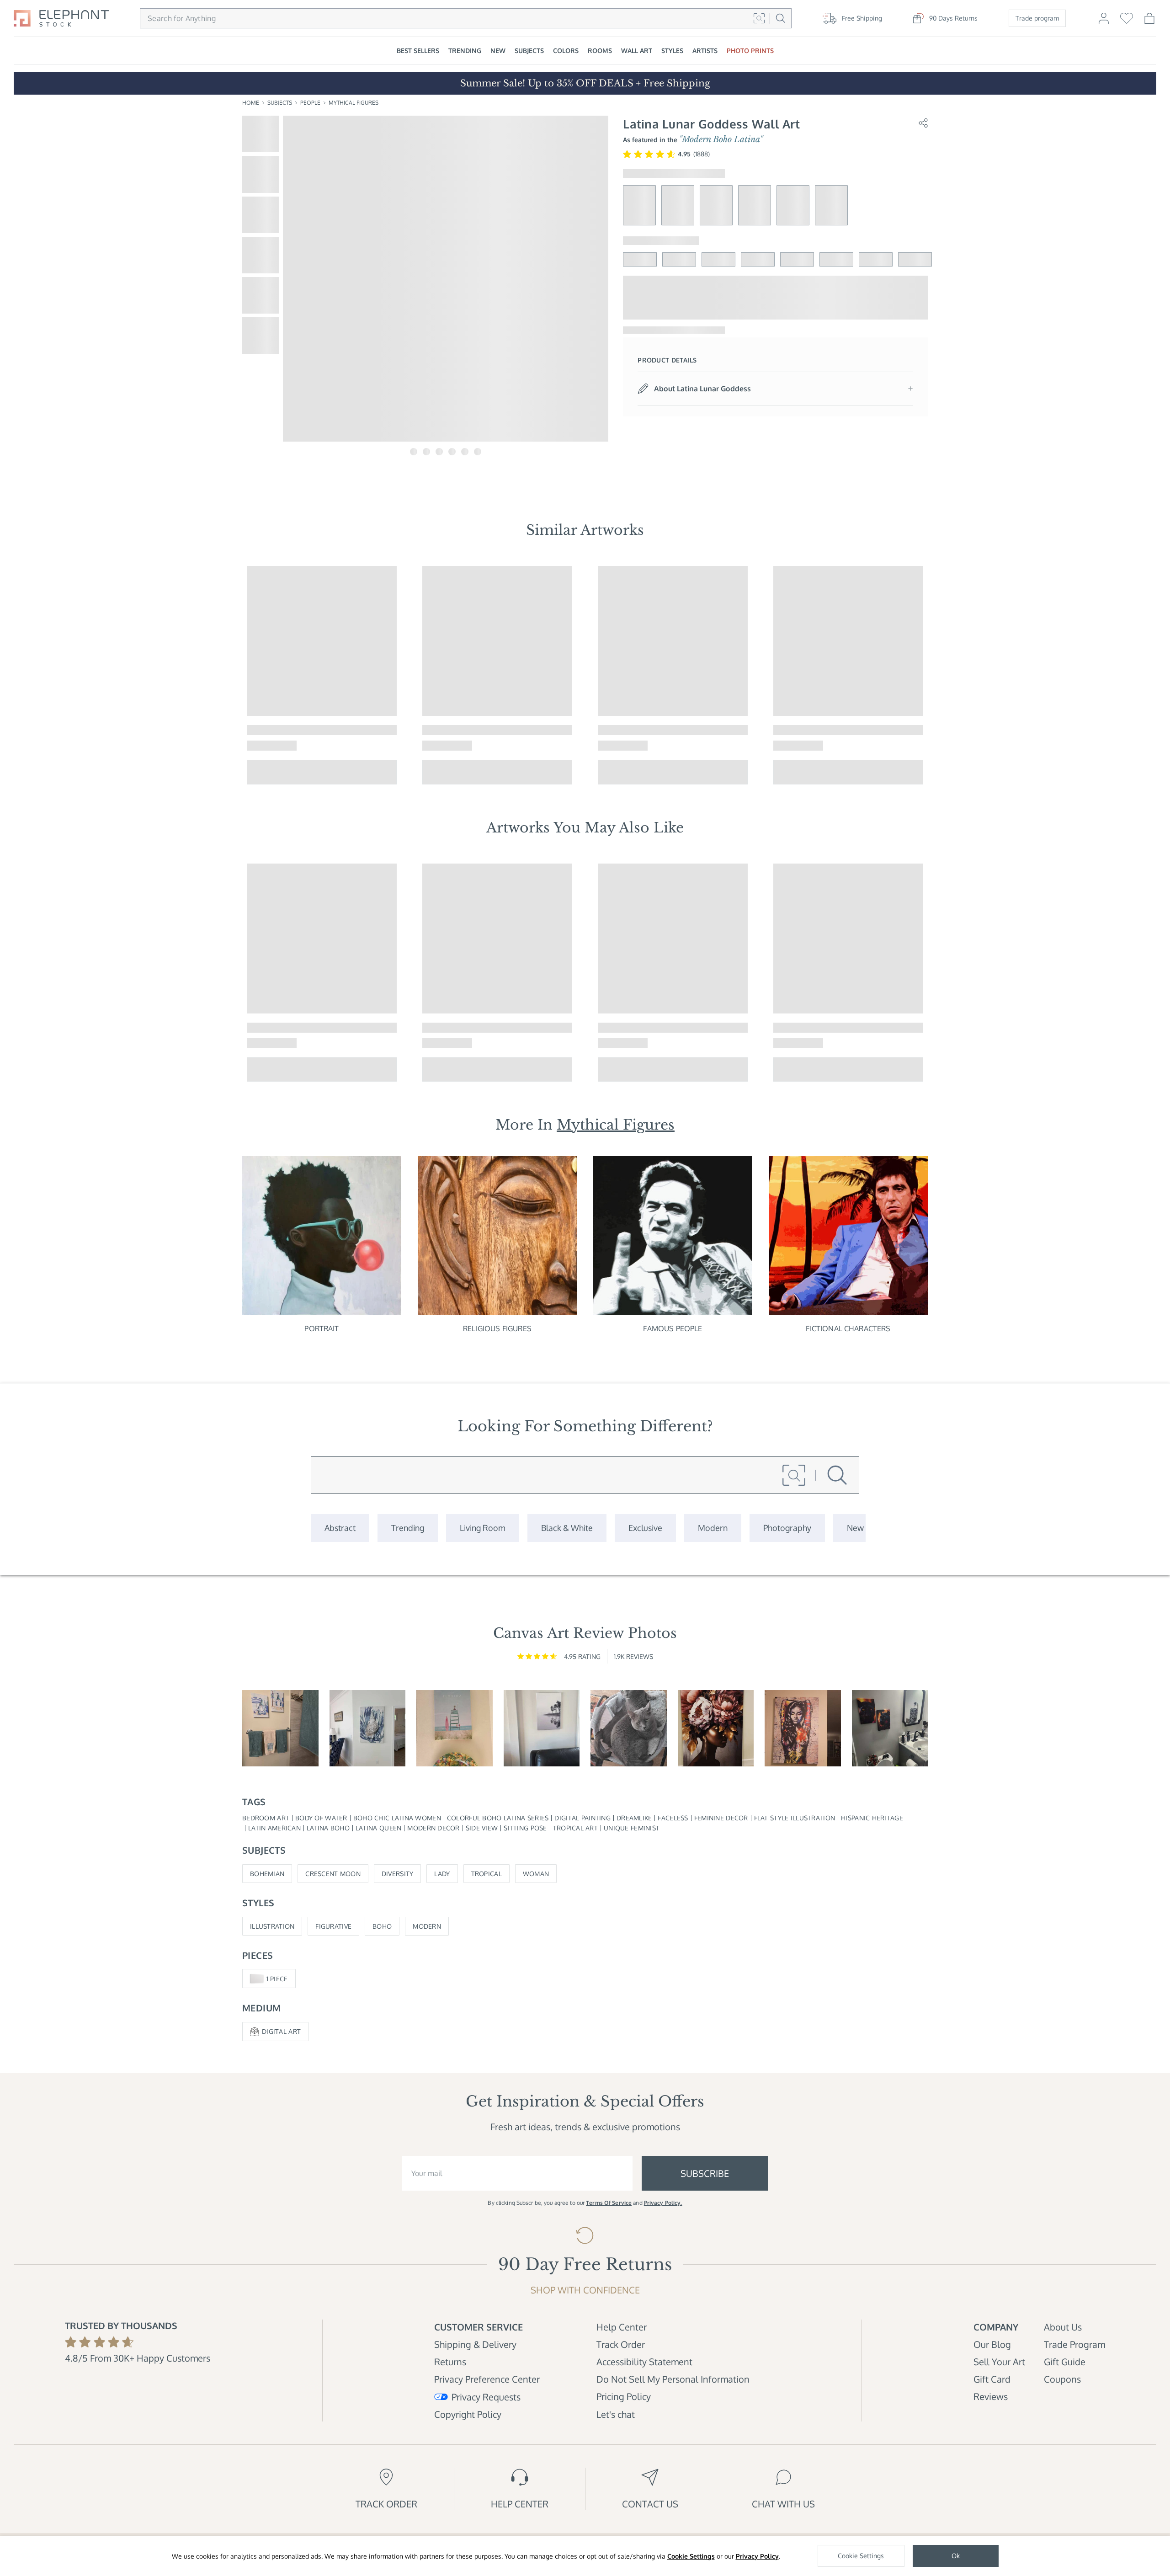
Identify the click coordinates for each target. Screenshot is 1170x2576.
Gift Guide (1065, 2362)
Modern (427, 1926)
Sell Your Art (999, 2362)
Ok (956, 2556)
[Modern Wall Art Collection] (713, 1528)
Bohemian (267, 1874)
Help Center (622, 2327)
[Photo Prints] (855, 1528)
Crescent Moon (333, 1874)
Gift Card (992, 2379)
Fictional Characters (848, 1328)
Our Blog (992, 2344)
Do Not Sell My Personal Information (673, 2379)
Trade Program (1074, 2344)
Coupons (1062, 2379)
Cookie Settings (691, 2556)
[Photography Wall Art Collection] (787, 1528)
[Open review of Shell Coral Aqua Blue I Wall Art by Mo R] (368, 1728)
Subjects (280, 103)
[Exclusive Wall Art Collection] (645, 1528)
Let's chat (616, 2414)
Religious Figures (497, 1328)
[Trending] (408, 1528)
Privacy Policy (757, 2556)
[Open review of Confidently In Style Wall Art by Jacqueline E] (716, 1728)
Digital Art (281, 2031)
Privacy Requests (486, 2397)
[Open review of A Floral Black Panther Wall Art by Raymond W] (890, 1728)
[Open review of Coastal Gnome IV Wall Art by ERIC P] (280, 1728)
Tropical (487, 1874)
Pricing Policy (624, 2396)
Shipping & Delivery (475, 2344)
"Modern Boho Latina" (721, 139)
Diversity (398, 1874)
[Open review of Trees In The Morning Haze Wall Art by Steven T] (542, 1728)
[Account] (1104, 22)
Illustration (272, 1926)
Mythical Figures (354, 103)
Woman (536, 1874)
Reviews (991, 2396)
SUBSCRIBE (705, 2173)
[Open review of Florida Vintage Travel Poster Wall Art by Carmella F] (455, 1728)
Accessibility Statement (644, 2362)
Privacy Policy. (663, 2203)
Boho (382, 1926)
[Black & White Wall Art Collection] (567, 1528)
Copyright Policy (468, 2414)
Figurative (333, 1926)
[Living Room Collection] (483, 1528)
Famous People (673, 1328)
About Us (1063, 2327)
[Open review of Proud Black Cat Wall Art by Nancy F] (629, 1728)
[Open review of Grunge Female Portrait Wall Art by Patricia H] (803, 1728)
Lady (442, 1874)
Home (251, 103)
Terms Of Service (609, 2203)
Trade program (1037, 18)
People (310, 103)
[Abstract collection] (340, 1528)
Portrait (322, 1328)
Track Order (621, 2344)
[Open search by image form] (759, 18)
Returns (450, 2362)
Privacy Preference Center (487, 2379)
